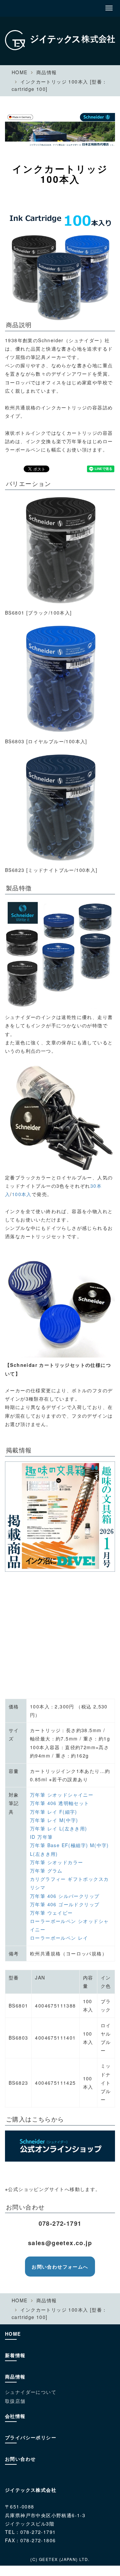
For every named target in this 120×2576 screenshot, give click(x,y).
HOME (20, 72)
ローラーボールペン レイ (59, 1938)
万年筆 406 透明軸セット (60, 1803)
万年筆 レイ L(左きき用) (59, 1828)
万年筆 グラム (46, 1871)
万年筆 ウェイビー (51, 1913)
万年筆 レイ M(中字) (54, 1820)
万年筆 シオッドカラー (56, 1862)
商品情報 (47, 72)
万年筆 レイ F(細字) (54, 1812)
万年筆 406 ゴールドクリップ (65, 1904)
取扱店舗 (15, 2401)
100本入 (22, 1194)
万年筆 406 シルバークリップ (65, 1896)
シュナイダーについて (31, 2392)
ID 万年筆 (41, 1837)
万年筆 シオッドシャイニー (62, 1795)
